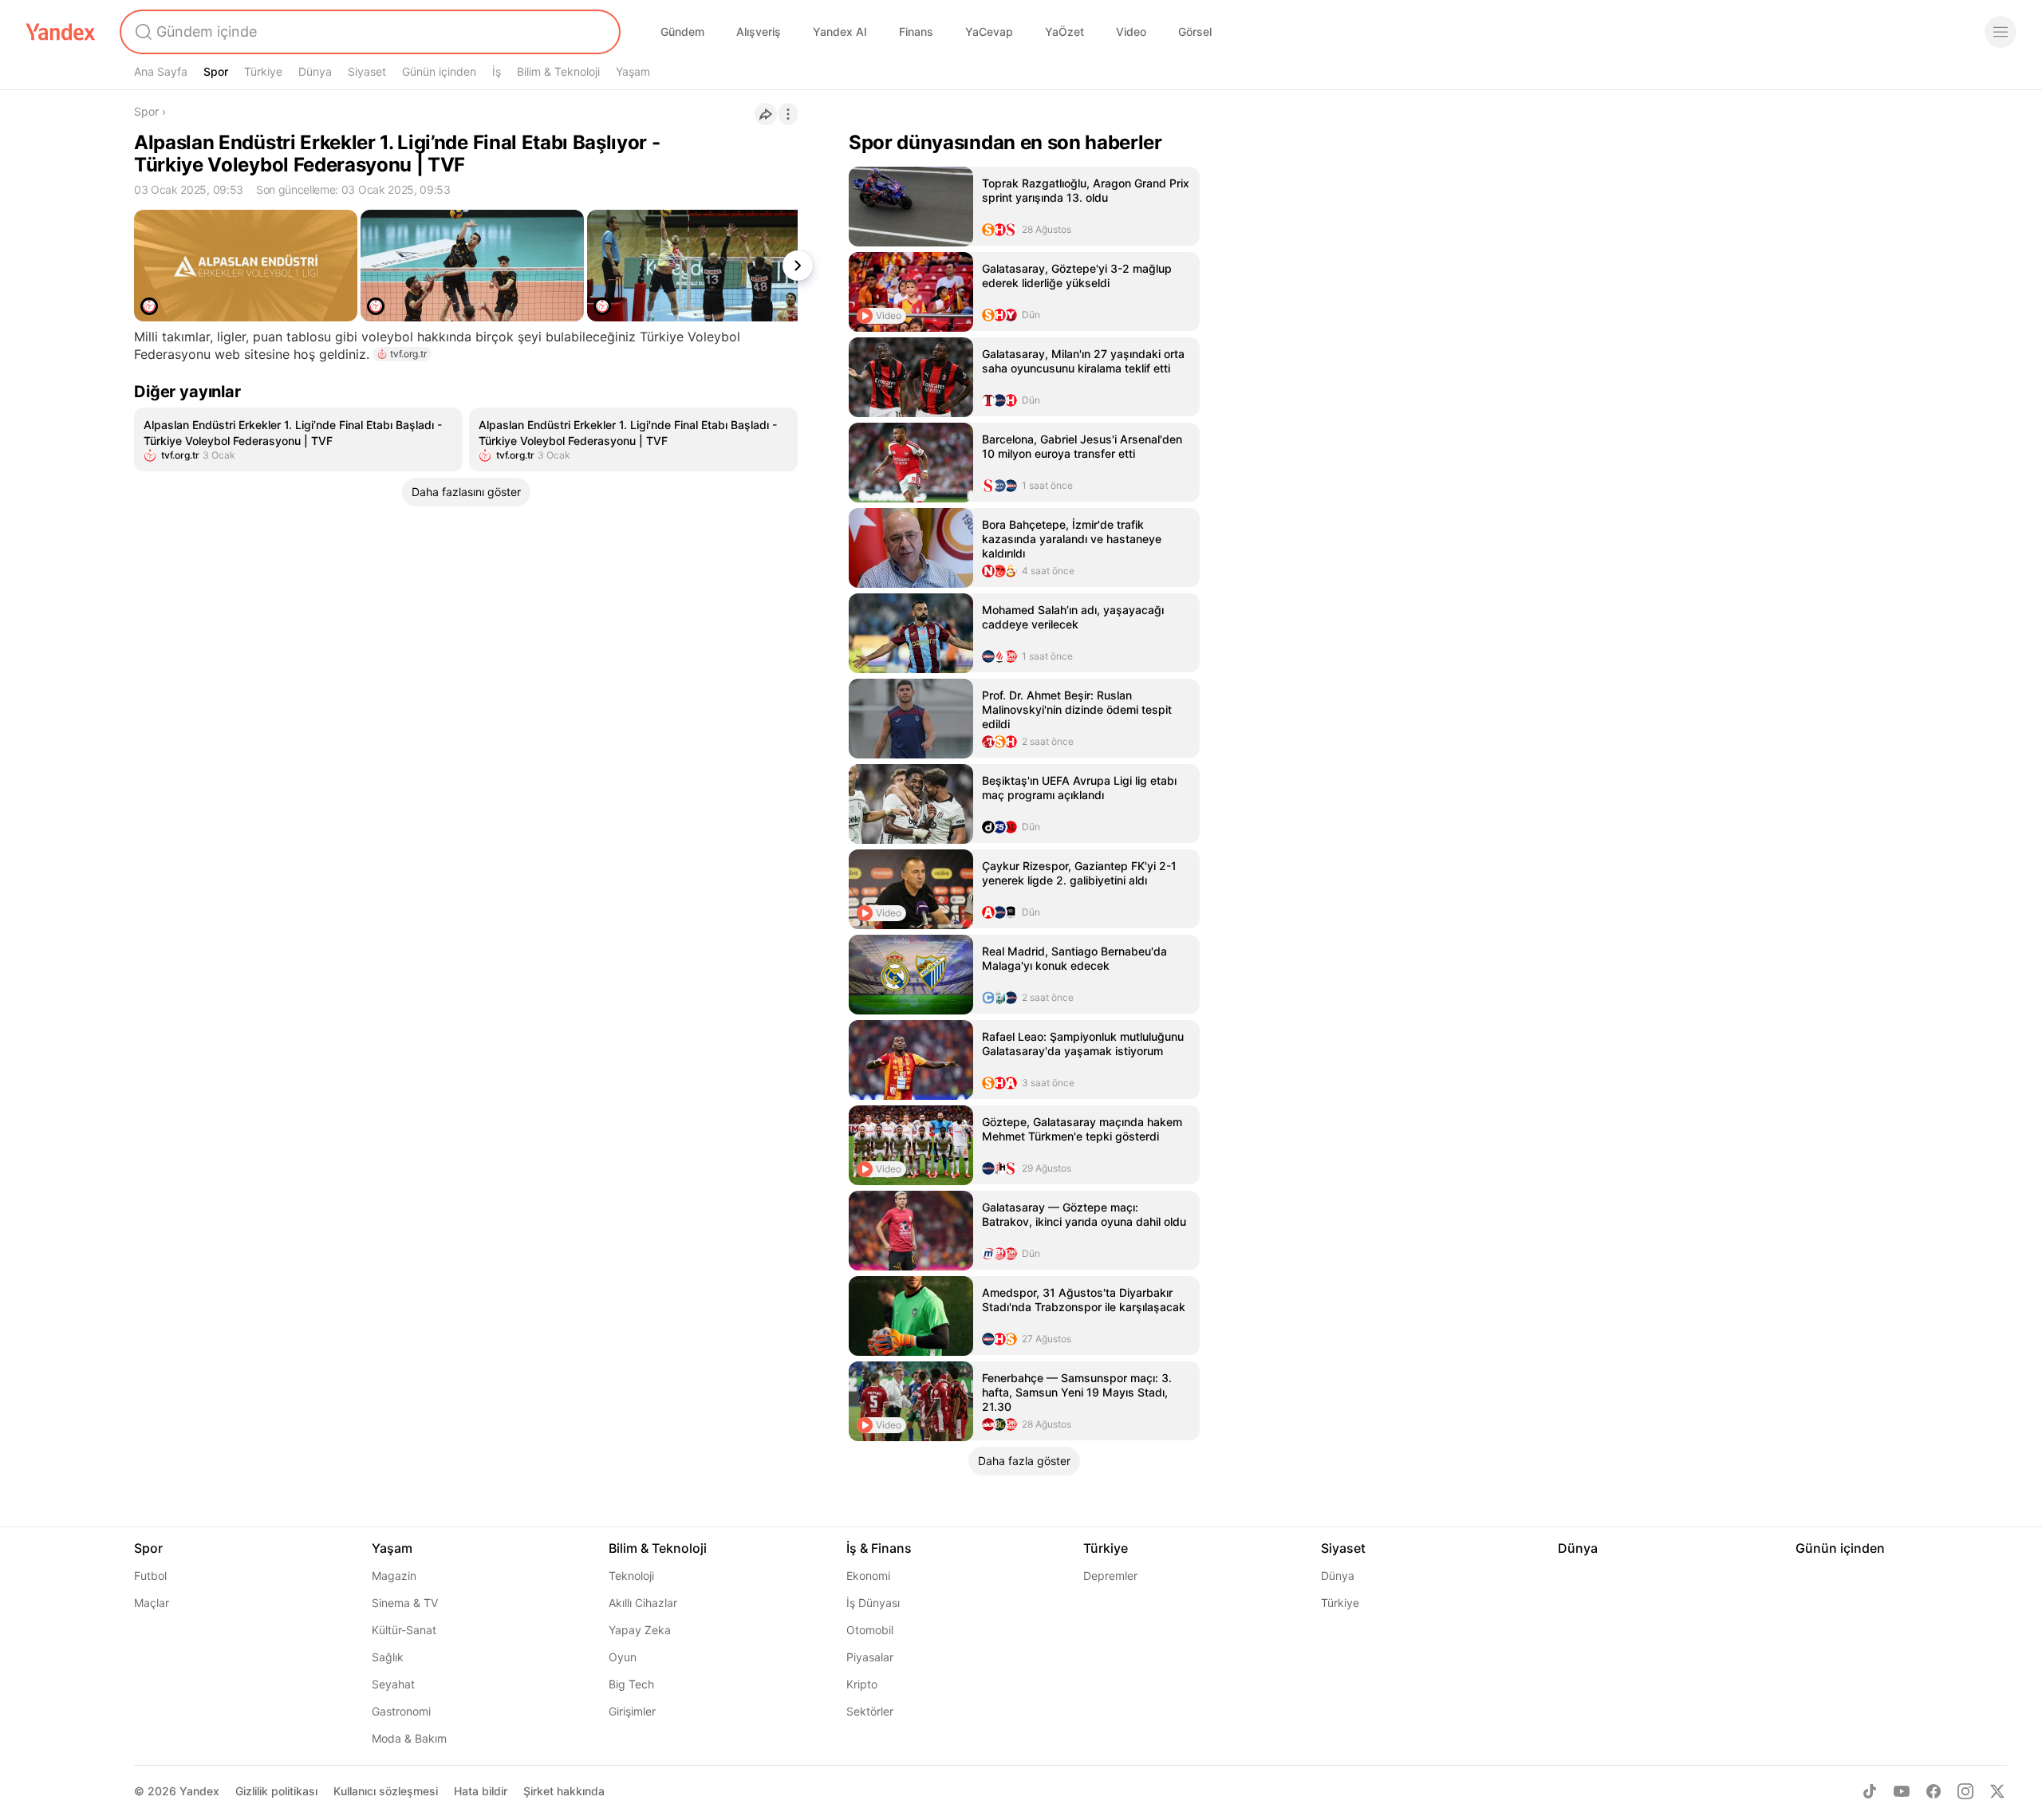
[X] (1997, 1791)
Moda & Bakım (409, 1738)
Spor (216, 71)
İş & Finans (879, 1548)
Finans (916, 32)
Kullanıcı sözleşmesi (386, 1791)
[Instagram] (1965, 1791)
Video (1131, 32)
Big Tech (631, 1684)
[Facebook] (1934, 1791)
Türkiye (263, 71)
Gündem (682, 32)
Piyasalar (870, 1657)
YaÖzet (1064, 32)
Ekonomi (868, 1576)
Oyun (623, 1657)
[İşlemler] (788, 114)
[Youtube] (1902, 1791)
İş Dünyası (873, 1603)
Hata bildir (481, 1791)
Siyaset (367, 71)
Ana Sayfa (161, 71)
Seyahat (393, 1684)
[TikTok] (1870, 1791)
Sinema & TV (405, 1603)
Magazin (394, 1576)
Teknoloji (631, 1576)
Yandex (199, 1791)
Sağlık (388, 1657)
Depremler (1110, 1576)
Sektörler (870, 1711)
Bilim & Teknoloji (558, 71)
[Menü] (2001, 32)
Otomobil (870, 1630)
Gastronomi (401, 1711)
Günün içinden (439, 71)
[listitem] (298, 439)
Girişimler (632, 1711)
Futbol (150, 1576)
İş (497, 71)
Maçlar (152, 1603)
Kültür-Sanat (404, 1630)
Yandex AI (840, 32)
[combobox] (369, 32)
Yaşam (633, 71)
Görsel (1195, 32)
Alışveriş (759, 32)
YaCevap (989, 32)
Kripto (862, 1684)
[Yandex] (61, 32)
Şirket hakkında (564, 1791)
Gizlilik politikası (276, 1791)
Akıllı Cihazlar (643, 1603)
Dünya (315, 71)
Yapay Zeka (640, 1630)
